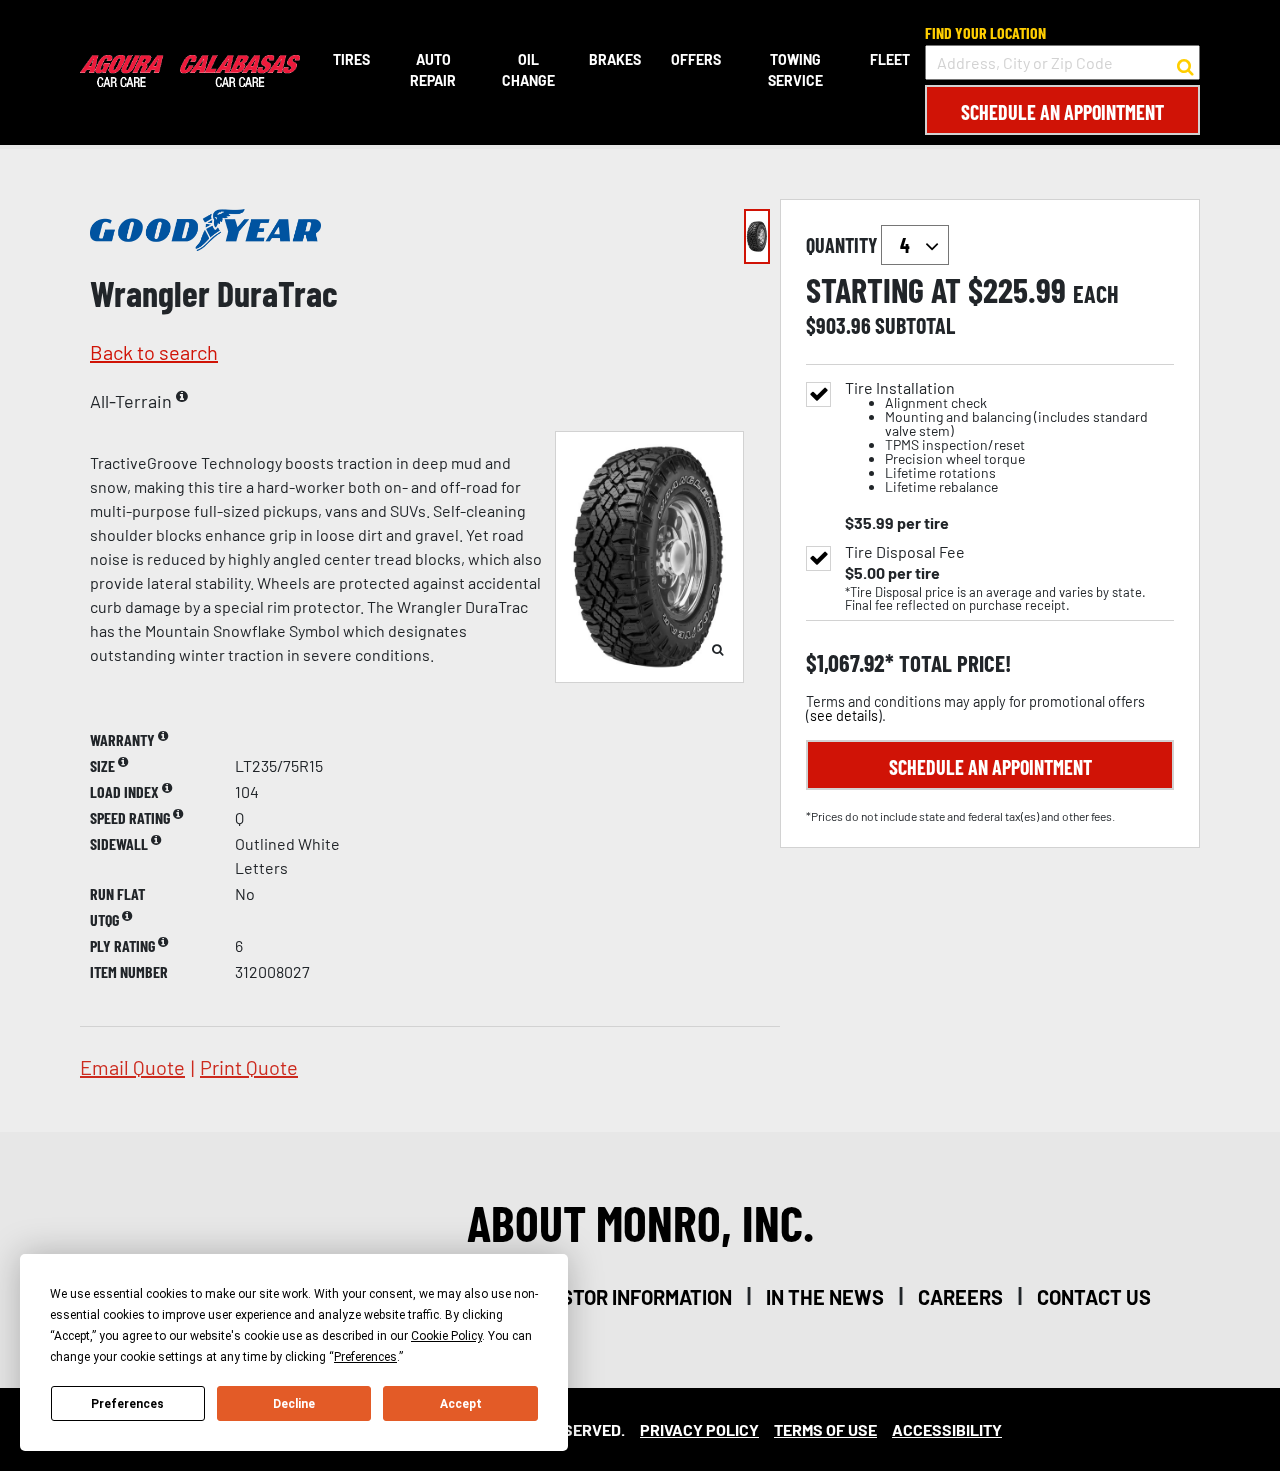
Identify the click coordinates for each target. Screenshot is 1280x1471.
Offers (696, 59)
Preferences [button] (365, 1357)
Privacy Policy (699, 1429)
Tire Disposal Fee (905, 552)
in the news (825, 1297)
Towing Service (795, 70)
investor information (625, 1297)
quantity (843, 245)
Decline (294, 1404)
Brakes (615, 59)
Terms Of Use (825, 1429)
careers (960, 1297)
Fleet (890, 59)
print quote (249, 1067)
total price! (952, 663)
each (1096, 294)
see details (844, 715)
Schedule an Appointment (1062, 112)
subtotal (915, 325)
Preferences (127, 1404)
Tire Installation (996, 437)
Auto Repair (433, 70)
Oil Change (528, 70)
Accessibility (947, 1429)
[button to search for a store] (1185, 63)
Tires (351, 59)
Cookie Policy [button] (446, 1336)
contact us (1094, 1297)
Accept (461, 1404)
